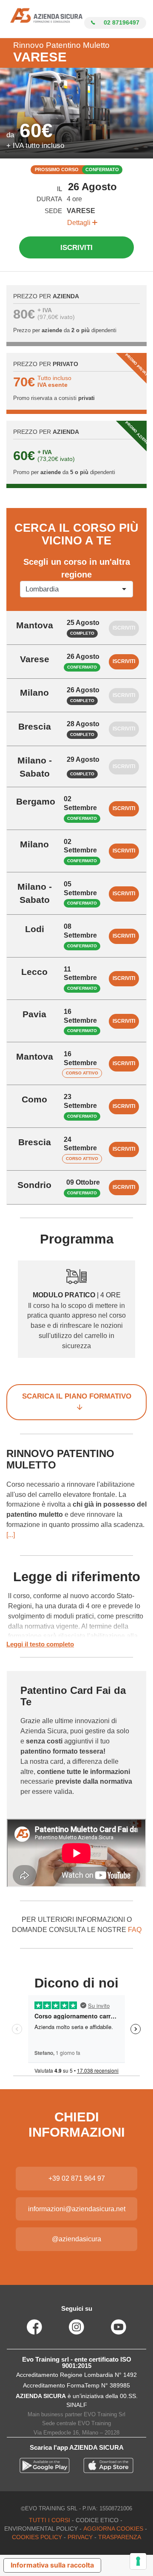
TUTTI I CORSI (50, 2520)
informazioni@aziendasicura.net (77, 2209)
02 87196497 (121, 22)
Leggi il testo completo (40, 1644)
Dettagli (80, 223)
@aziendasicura (76, 2239)
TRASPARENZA (120, 2537)
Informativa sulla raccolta (52, 2565)
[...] (11, 1535)
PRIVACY (80, 2537)
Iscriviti (76, 248)
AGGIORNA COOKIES (113, 2529)
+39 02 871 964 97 (77, 2178)
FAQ (135, 1930)
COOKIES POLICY (37, 2537)
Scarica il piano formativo (77, 1396)
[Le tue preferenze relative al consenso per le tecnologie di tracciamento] (138, 2561)
